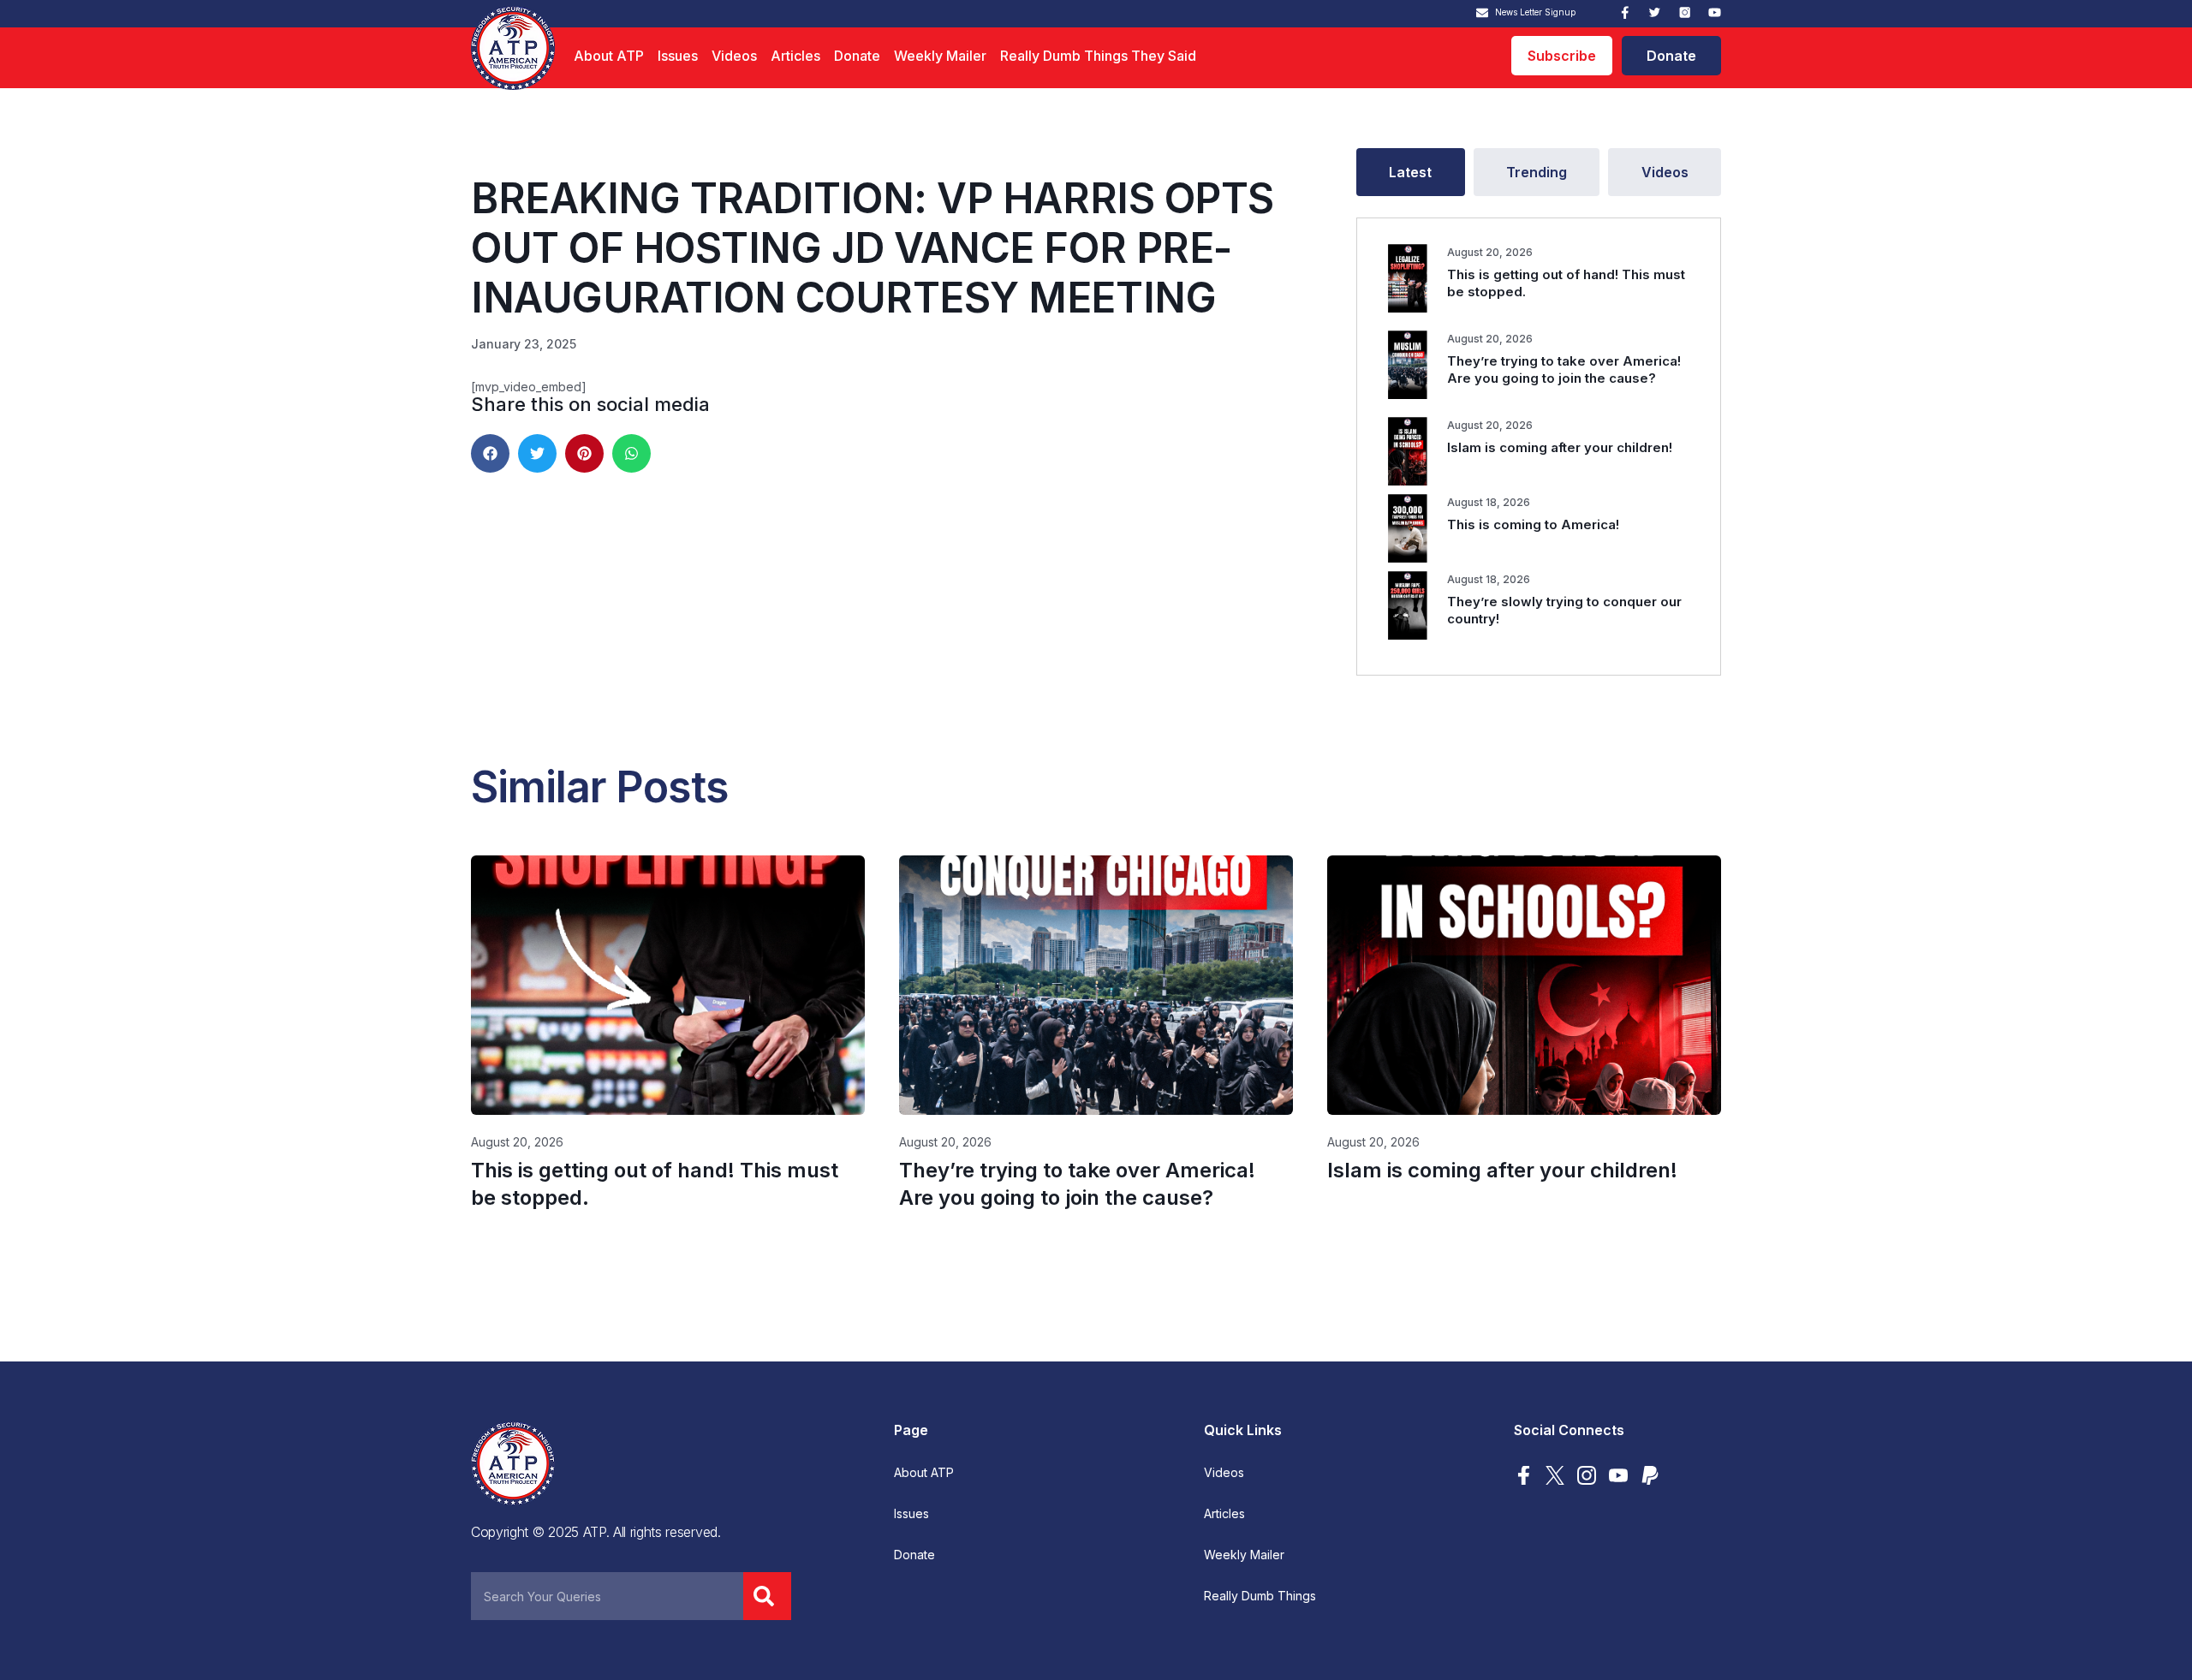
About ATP (609, 56)
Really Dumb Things (1260, 1596)
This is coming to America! (1533, 524)
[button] (490, 453)
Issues (678, 56)
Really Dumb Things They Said (1098, 56)
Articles (795, 56)
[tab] (1411, 172)
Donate (857, 56)
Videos (734, 56)
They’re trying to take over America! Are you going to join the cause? (1564, 369)
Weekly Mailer (940, 56)
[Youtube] (1715, 12)
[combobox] (607, 1596)
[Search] (767, 1596)
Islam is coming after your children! (1560, 447)
